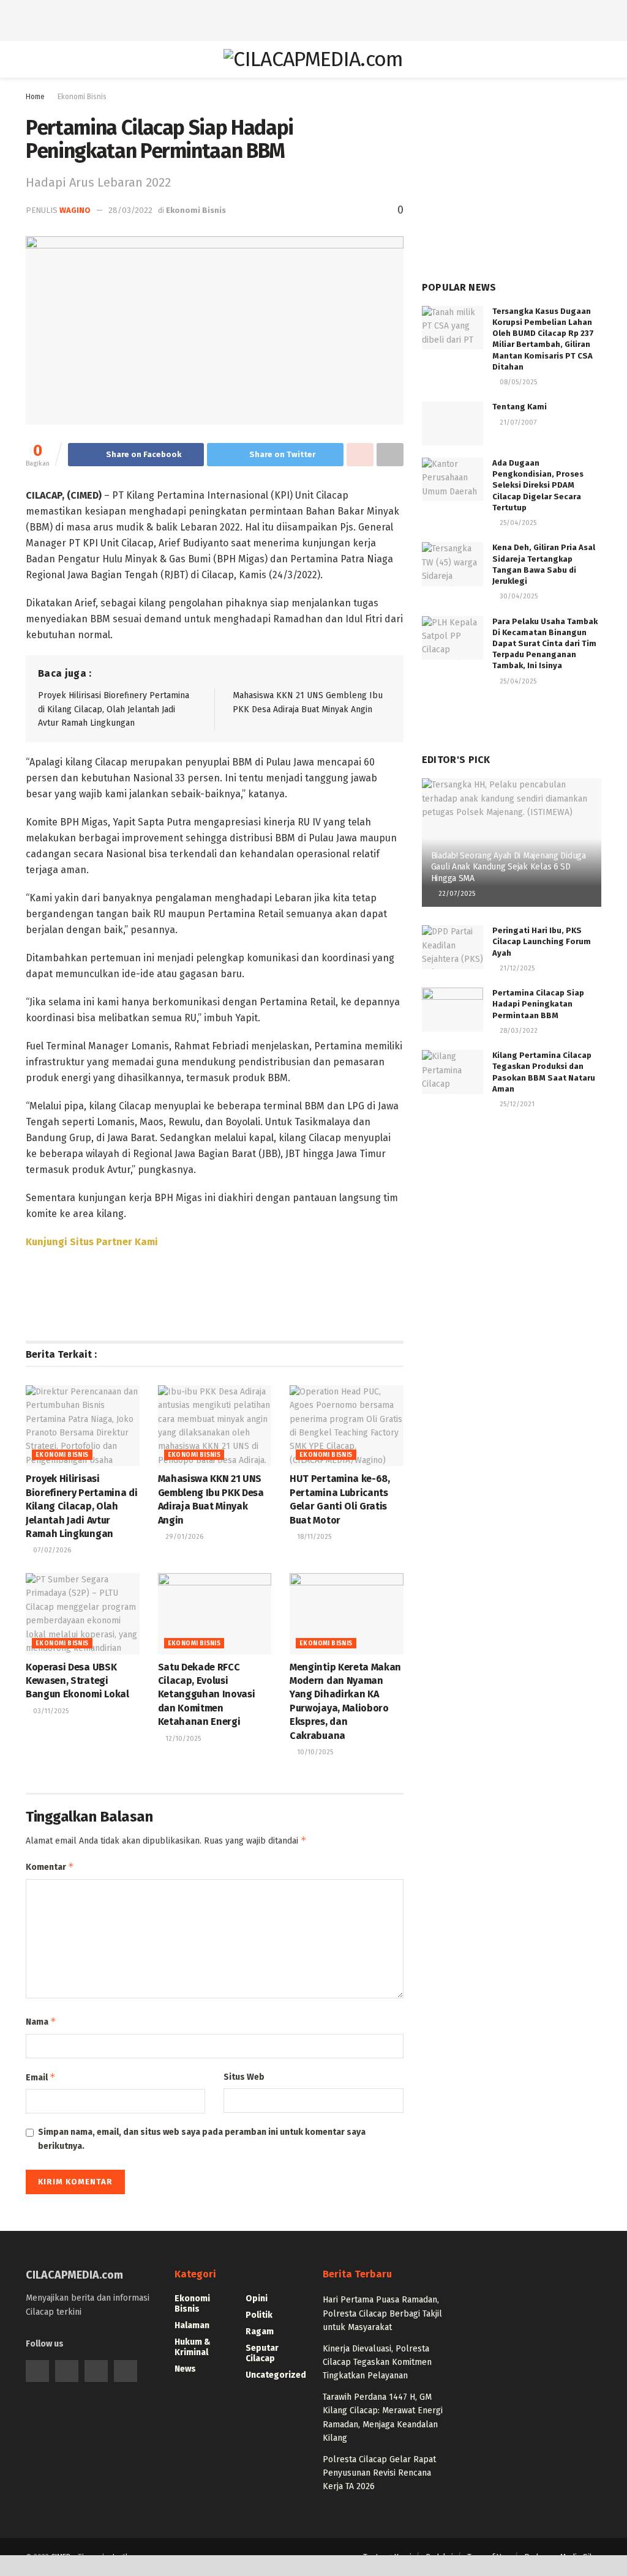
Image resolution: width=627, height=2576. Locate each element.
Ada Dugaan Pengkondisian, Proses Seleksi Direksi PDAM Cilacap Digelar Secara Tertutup (538, 485)
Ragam (260, 2332)
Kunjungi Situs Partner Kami (92, 1242)
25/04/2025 (517, 523)
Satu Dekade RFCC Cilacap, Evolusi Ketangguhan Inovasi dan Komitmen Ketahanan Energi (207, 1695)
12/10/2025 (182, 1739)
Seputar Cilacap (262, 2353)
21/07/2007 (517, 423)
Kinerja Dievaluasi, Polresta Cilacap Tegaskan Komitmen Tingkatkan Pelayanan (377, 2362)
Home (35, 97)
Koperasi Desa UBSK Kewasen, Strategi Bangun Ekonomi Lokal (77, 1681)
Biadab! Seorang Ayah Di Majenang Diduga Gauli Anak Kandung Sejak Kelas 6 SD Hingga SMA (509, 867)
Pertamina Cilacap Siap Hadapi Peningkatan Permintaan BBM (538, 1004)
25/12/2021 (516, 1104)
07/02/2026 (51, 1550)
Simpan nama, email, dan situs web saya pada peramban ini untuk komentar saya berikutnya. (202, 2139)
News (185, 2369)
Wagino (75, 210)
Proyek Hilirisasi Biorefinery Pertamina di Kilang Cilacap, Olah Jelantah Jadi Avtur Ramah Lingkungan (114, 709)
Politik (259, 2315)
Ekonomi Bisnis (82, 97)
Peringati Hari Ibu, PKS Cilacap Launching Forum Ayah (542, 941)
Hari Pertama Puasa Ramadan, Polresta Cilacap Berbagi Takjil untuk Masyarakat (382, 2314)
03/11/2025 (50, 1711)
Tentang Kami (520, 407)
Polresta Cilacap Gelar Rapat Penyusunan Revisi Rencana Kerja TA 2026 (379, 2473)
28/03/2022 (130, 210)
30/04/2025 (518, 596)
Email (41, 2077)
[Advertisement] (313, 18)
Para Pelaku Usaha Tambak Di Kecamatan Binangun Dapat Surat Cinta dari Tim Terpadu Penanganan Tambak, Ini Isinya (545, 644)
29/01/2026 (183, 1537)
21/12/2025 (516, 968)
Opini (257, 2299)
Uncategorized (276, 2375)
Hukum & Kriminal (193, 2347)
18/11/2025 (313, 1537)
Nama (41, 2021)
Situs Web (244, 2077)
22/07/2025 (456, 894)
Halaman (192, 2325)
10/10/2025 (314, 1752)
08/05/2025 (517, 382)
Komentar (50, 1867)
